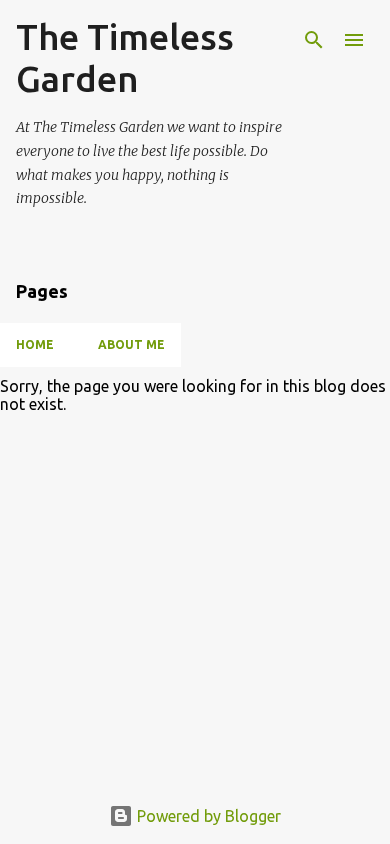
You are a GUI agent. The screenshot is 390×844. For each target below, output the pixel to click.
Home (35, 344)
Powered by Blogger (207, 816)
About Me (131, 344)
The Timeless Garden (125, 57)
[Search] (314, 40)
